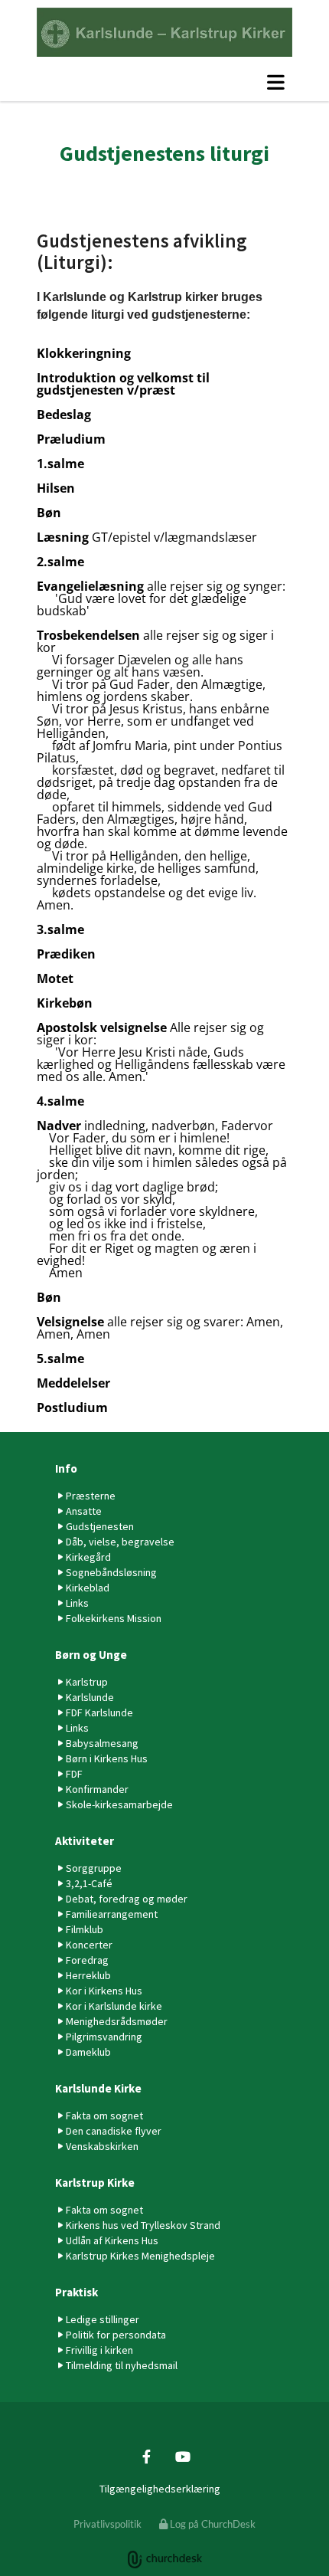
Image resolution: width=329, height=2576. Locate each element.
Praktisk (77, 2292)
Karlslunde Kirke (98, 2088)
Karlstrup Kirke (95, 2183)
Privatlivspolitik (107, 2524)
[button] (164, 82)
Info (66, 1468)
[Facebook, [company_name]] (147, 2456)
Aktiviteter (85, 1841)
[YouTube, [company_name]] (182, 2456)
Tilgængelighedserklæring (160, 2489)
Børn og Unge (91, 1655)
